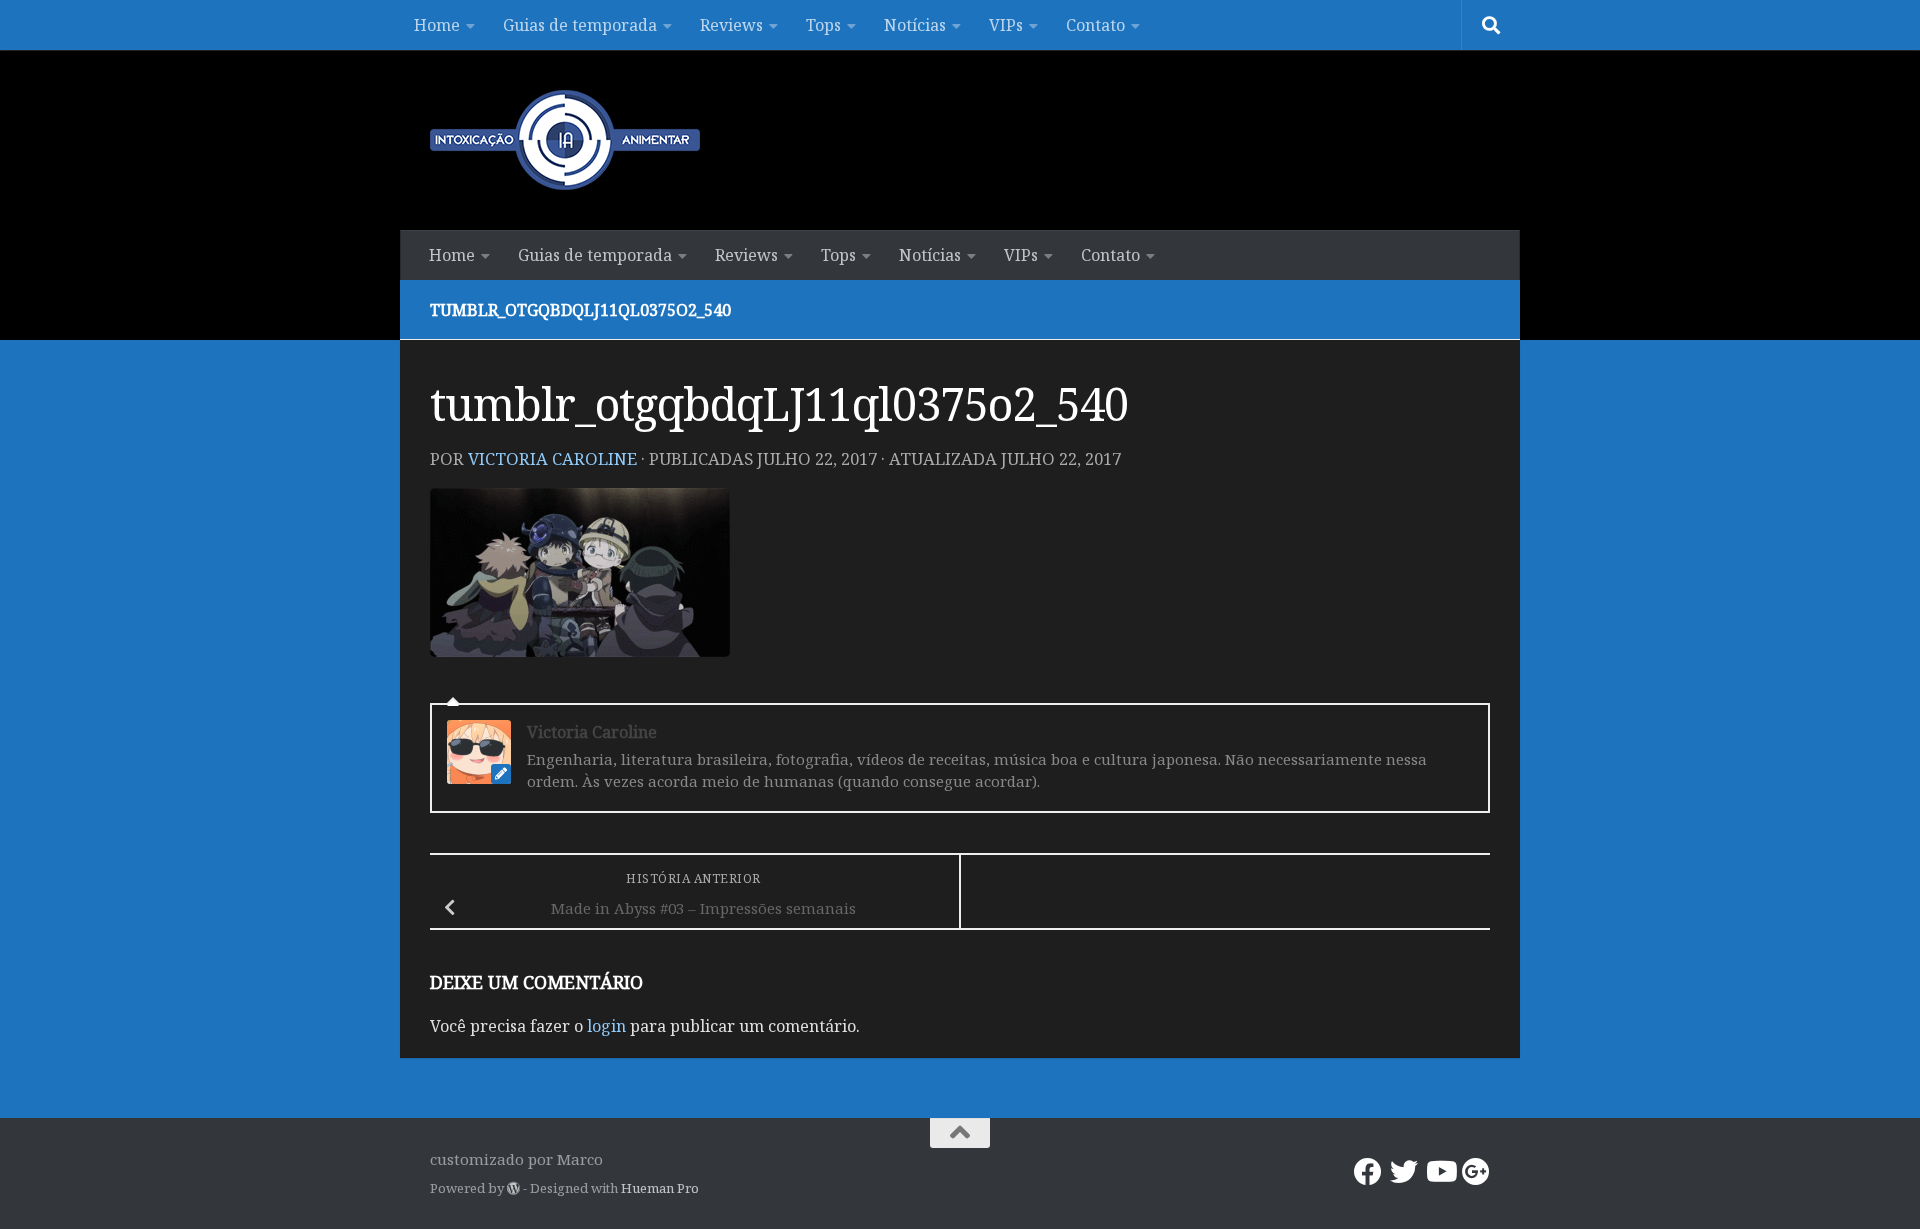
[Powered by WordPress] (513, 1188)
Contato (1095, 25)
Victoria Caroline (552, 458)
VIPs (1006, 25)
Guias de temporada (580, 25)
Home (437, 25)
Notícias (915, 25)
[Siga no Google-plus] (1476, 1172)
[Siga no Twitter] (1404, 1172)
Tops (823, 25)
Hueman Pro (660, 1188)
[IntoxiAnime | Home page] (565, 140)
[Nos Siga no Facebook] (1368, 1172)
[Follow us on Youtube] (1440, 1172)
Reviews (731, 25)
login (606, 1026)
